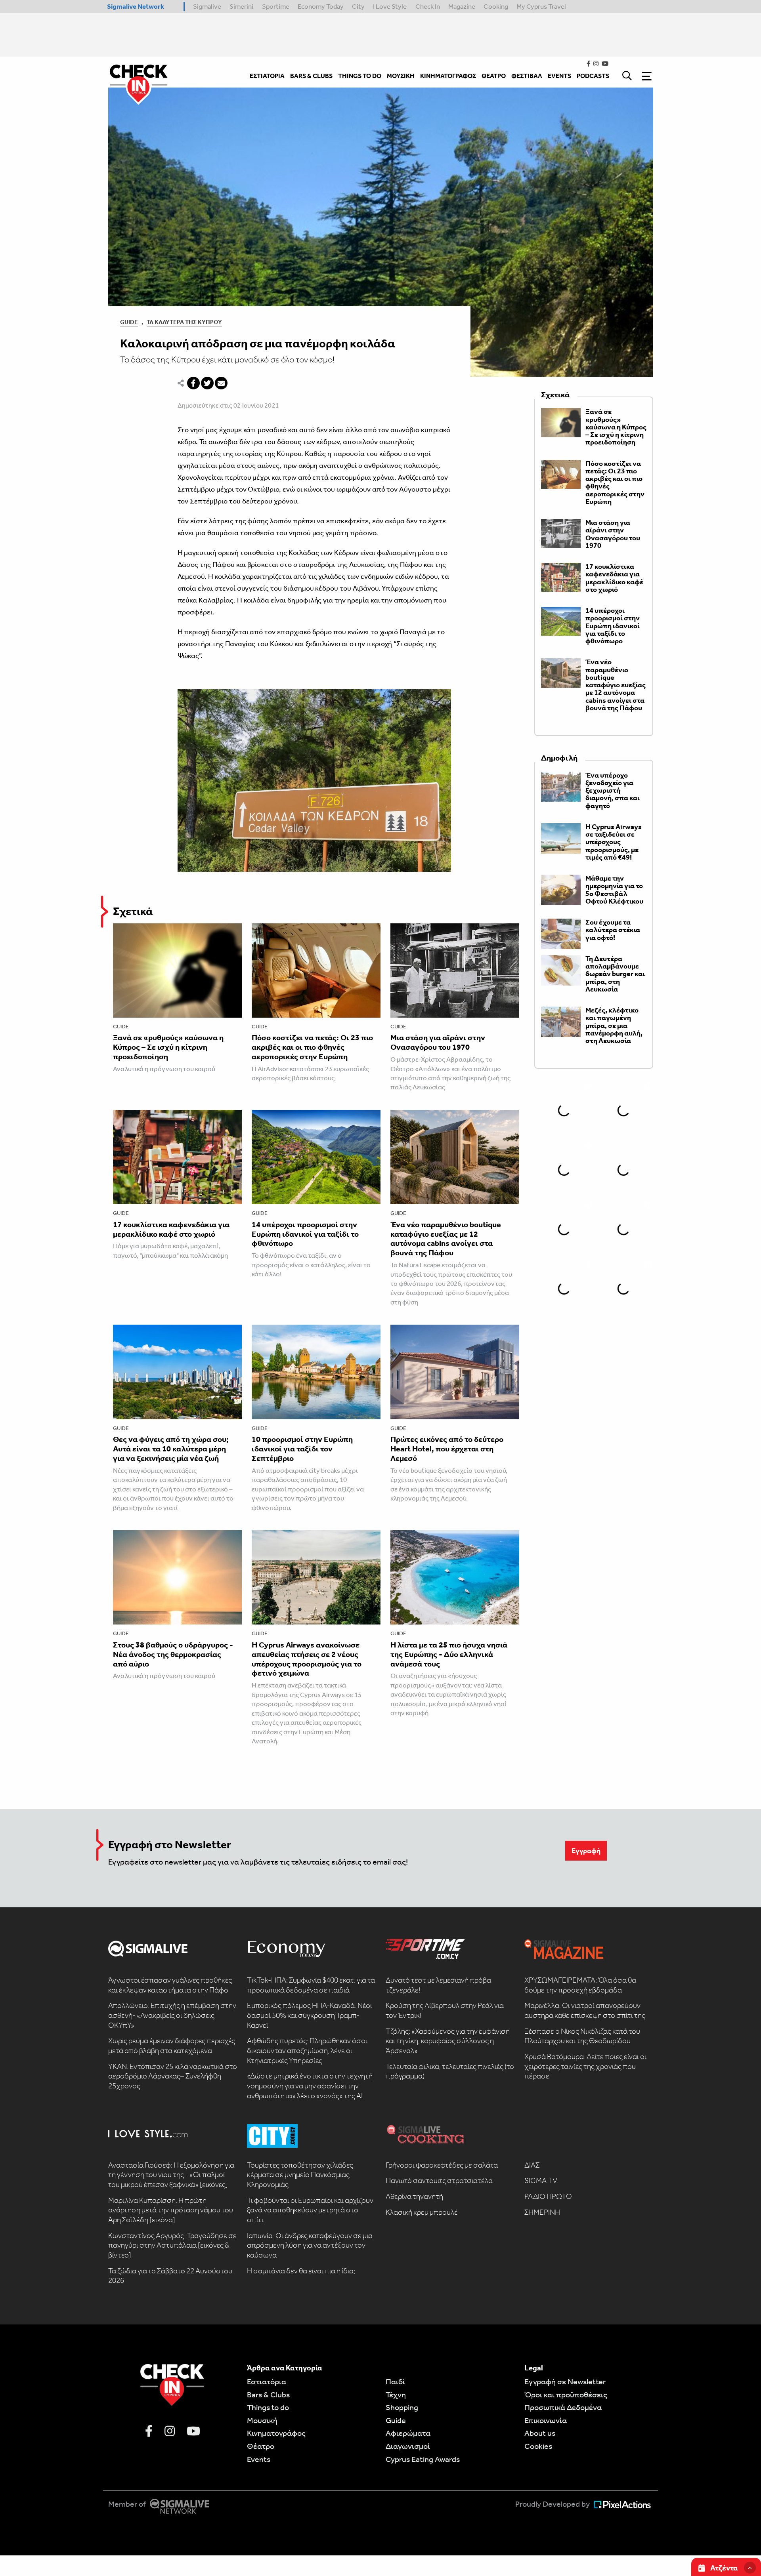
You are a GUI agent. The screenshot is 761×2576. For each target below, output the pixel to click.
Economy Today (321, 6)
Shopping (402, 2407)
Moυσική (262, 2420)
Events (259, 2459)
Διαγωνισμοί (408, 2446)
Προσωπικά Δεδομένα (563, 2407)
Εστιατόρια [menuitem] (267, 76)
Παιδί (395, 2382)
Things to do (268, 2407)
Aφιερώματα (408, 2433)
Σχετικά (133, 911)
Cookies (538, 2446)
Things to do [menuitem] (360, 76)
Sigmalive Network (136, 6)
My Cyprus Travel (541, 6)
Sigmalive (207, 6)
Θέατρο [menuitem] (494, 76)
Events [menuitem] (559, 76)
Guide (129, 322)
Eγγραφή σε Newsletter (565, 2382)
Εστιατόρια (267, 2382)
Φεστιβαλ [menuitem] (527, 76)
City (358, 6)
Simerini (241, 6)
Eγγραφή (586, 1851)
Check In (428, 6)
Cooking (496, 6)
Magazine (462, 6)
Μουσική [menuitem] (401, 76)
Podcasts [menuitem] (593, 76)
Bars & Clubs (268, 2395)
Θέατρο (261, 2446)
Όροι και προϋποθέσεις (566, 2395)
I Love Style (390, 6)
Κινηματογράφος (276, 2433)
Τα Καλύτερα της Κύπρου (184, 322)
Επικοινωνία (546, 2420)
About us (540, 2433)
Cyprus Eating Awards (423, 2459)
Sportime (276, 6)
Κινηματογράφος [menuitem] (448, 76)
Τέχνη (396, 2395)
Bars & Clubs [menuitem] (311, 76)
